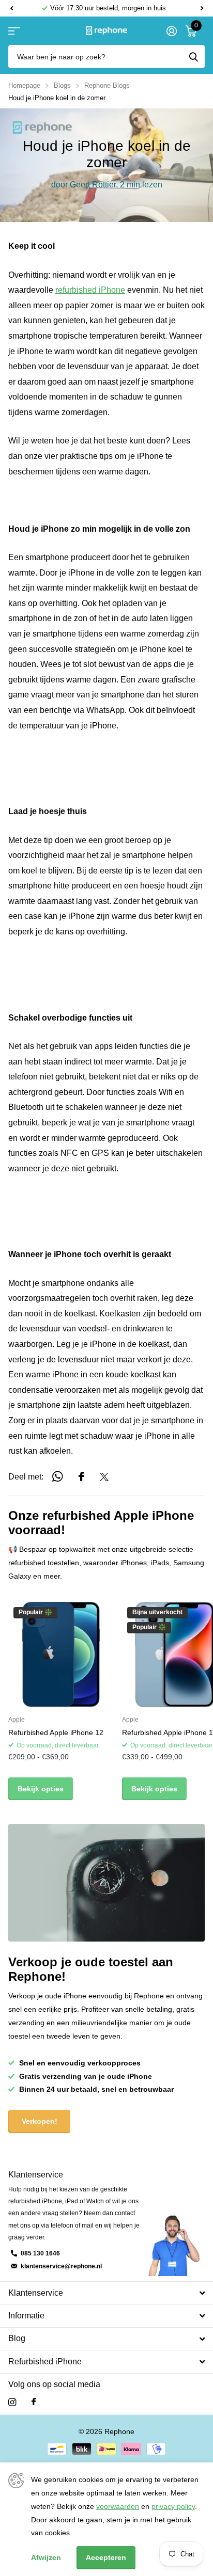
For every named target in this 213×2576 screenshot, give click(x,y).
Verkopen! (40, 2121)
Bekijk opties (41, 1789)
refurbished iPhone (90, 290)
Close (106, 2293)
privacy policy (173, 2506)
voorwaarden (118, 2506)
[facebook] (34, 2402)
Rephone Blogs (107, 85)
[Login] (171, 31)
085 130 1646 (40, 2253)
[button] (11, 8)
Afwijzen (46, 2557)
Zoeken (193, 57)
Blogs (62, 85)
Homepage (24, 85)
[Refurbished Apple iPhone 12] (61, 1655)
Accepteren (106, 2557)
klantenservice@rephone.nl (61, 2266)
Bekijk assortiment (14, 31)
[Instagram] (12, 2402)
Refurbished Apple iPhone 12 (56, 1732)
